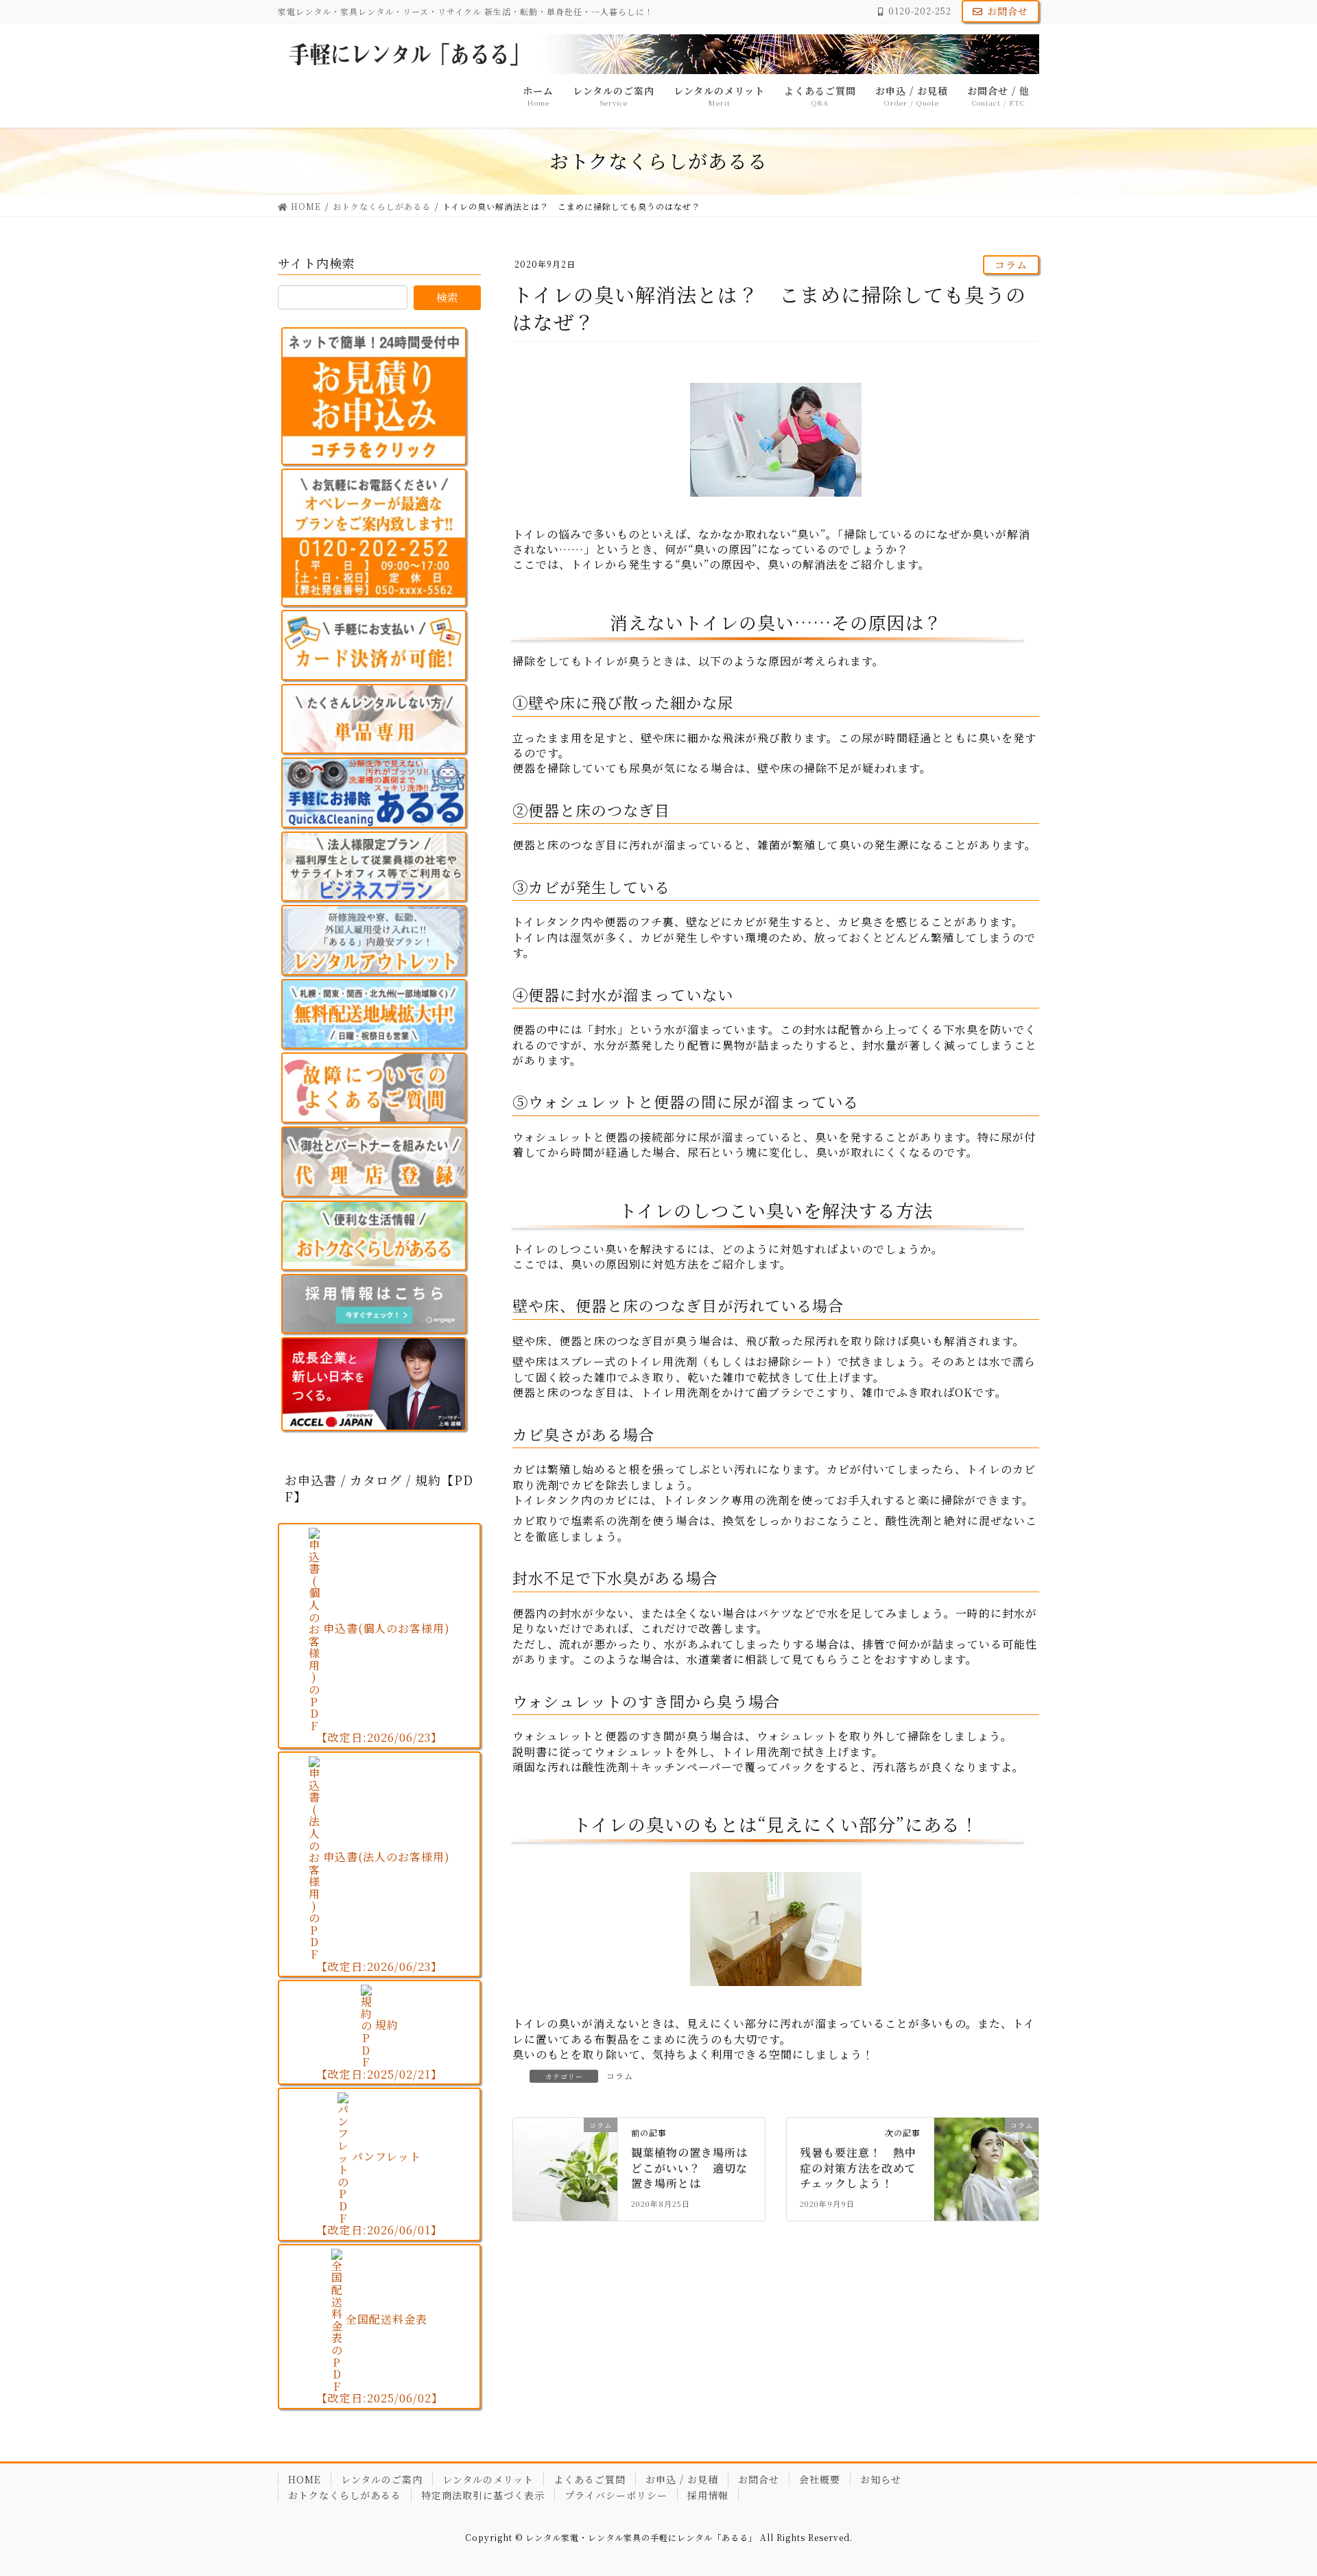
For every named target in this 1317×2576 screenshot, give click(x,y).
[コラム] (565, 2151)
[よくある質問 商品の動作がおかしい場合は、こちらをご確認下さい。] (374, 1088)
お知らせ (881, 2479)
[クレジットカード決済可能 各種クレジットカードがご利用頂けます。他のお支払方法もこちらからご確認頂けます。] (374, 645)
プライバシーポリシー (616, 2495)
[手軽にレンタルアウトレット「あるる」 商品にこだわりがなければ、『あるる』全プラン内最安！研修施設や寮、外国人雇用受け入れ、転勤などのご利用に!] (374, 940)
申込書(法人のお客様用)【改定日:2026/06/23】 (383, 1912)
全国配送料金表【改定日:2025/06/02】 (380, 2359)
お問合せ (1008, 11)
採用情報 (708, 2495)
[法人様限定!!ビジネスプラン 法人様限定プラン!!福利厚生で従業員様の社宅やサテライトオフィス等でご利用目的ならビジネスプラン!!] (374, 867)
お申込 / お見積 (682, 2479)
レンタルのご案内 (382, 2479)
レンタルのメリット (488, 2479)
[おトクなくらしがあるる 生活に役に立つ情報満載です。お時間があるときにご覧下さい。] (374, 1236)
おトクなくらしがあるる (345, 2495)
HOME (305, 2479)
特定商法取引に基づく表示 (483, 2495)
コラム (1011, 264)
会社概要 (820, 2479)
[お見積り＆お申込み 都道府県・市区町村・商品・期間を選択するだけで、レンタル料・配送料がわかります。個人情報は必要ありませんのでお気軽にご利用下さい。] (374, 396)
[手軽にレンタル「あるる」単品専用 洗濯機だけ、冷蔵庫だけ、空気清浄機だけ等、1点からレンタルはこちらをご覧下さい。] (374, 719)
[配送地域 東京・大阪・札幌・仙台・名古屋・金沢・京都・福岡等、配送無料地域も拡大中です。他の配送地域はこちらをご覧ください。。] (374, 1014)
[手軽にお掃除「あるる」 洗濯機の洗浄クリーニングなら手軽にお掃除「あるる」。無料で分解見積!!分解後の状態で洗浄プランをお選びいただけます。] (374, 793)
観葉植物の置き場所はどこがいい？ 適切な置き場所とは (689, 2168)
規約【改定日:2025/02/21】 (379, 2049)
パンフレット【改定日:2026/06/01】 (379, 2193)
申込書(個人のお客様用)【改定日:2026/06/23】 (383, 1683)
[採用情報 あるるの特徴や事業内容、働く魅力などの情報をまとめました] (374, 1304)
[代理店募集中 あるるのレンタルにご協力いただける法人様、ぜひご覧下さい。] (374, 1162)
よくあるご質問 (590, 2479)
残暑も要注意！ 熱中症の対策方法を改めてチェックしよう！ (858, 2168)
